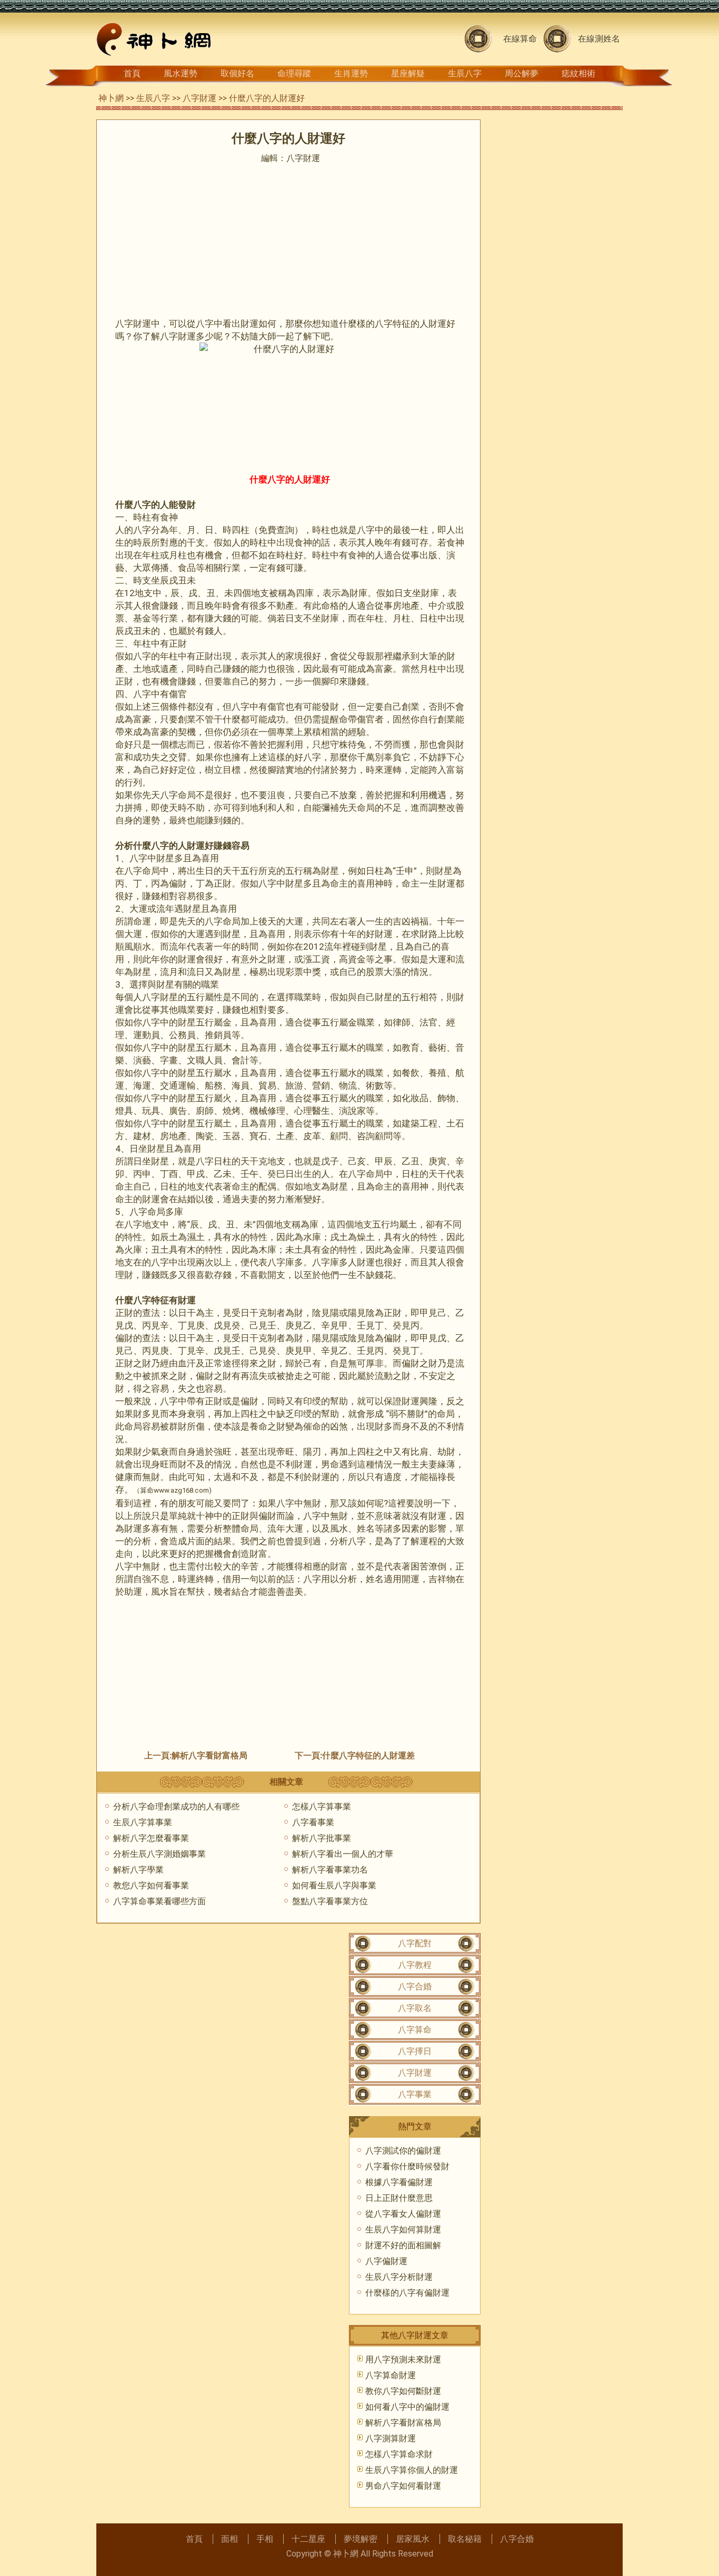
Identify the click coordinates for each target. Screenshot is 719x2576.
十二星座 (308, 2539)
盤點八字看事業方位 (330, 1901)
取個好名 (237, 73)
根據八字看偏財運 (399, 2182)
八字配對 (415, 1943)
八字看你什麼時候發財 (407, 2166)
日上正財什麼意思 (399, 2198)
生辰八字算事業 (143, 1822)
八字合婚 (415, 1986)
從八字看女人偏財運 (403, 2214)
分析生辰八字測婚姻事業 (159, 1854)
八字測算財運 (391, 2438)
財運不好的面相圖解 (403, 2245)
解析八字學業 (138, 1870)
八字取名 (415, 2008)
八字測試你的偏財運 (403, 2151)
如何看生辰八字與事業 (334, 1885)
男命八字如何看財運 (403, 2486)
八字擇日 (415, 2051)
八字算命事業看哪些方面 (159, 1901)
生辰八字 (465, 73)
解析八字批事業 (322, 1838)
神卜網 (111, 98)
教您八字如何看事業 (151, 1885)
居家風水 (413, 2539)
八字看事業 (313, 1822)
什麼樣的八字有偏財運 (407, 2293)
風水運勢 (181, 73)
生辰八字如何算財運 (403, 2230)
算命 (147, 1490)
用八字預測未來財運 (403, 2359)
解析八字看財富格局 (209, 1755)
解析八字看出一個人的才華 (343, 1854)
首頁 (132, 73)
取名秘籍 (465, 2539)
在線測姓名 (599, 39)
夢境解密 (361, 2539)
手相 (265, 2539)
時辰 (142, 542)
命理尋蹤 (294, 73)
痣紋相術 (578, 73)
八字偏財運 (386, 2261)
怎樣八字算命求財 (399, 2454)
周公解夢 (522, 73)
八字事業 (415, 2094)
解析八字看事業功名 (330, 1870)
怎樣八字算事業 (322, 1807)
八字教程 (415, 1965)
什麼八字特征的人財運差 (368, 1755)
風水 (339, 1528)
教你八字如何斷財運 (403, 2391)
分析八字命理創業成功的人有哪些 (176, 1807)
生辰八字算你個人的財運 (412, 2470)
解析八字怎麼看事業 (151, 1838)
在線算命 (520, 39)
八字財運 (199, 98)
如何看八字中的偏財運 (407, 2407)
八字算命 (415, 2030)
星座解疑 (408, 73)
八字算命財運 (391, 2375)
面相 (229, 2539)
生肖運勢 (351, 73)
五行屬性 (205, 997)
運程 (428, 1541)
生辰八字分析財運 (399, 2277)
